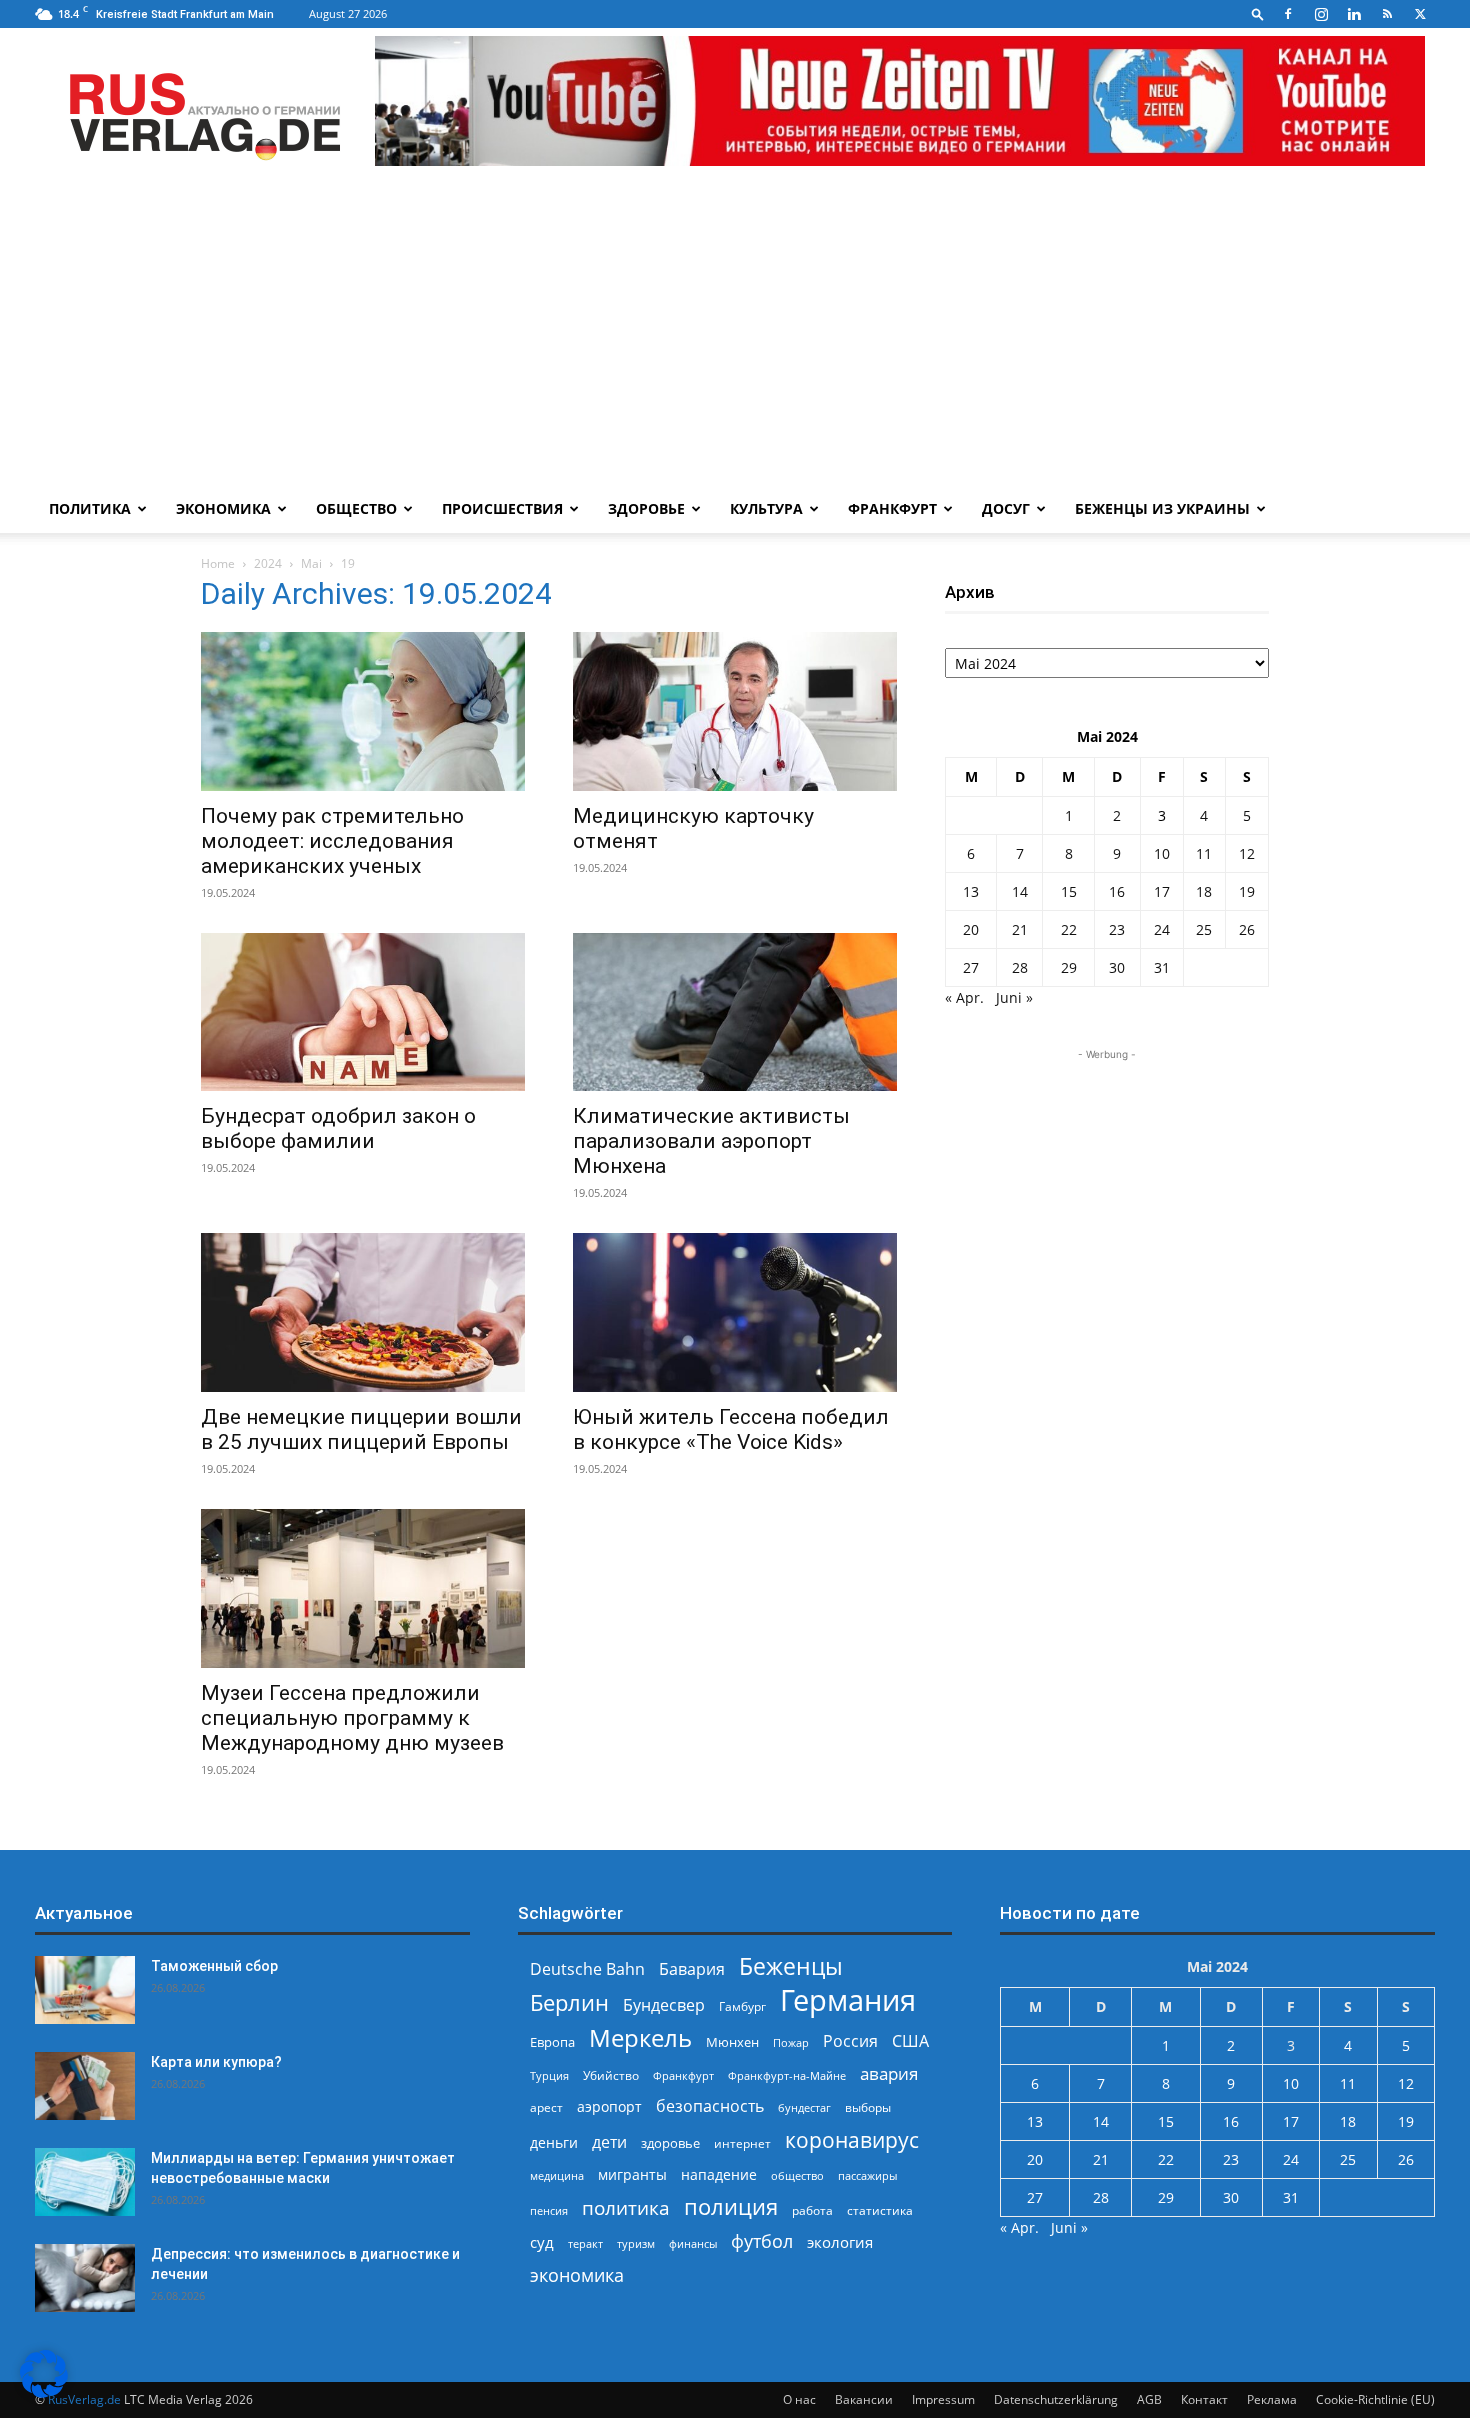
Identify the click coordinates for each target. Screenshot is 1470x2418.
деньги (554, 2142)
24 (1162, 929)
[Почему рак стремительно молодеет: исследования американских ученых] (363, 711)
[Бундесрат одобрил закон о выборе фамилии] (363, 1012)
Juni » (1014, 997)
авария (889, 2073)
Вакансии (864, 2399)
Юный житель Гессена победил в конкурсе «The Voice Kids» (731, 1429)
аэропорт (609, 2106)
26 (1247, 929)
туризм (636, 2243)
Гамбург (742, 2006)
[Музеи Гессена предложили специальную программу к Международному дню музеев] (363, 1588)
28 (1020, 967)
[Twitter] (1420, 14)
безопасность (710, 2106)
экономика (577, 2274)
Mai (311, 563)
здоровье (670, 2143)
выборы (868, 2107)
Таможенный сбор (214, 1966)
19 (1247, 891)
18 (1204, 891)
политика (626, 2207)
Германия (848, 2000)
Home (218, 563)
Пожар (791, 2042)
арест (546, 2107)
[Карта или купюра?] (85, 2086)
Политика (90, 508)
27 (971, 967)
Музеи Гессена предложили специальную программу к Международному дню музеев (352, 1718)
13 (971, 891)
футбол (762, 2241)
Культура (766, 508)
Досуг (1006, 508)
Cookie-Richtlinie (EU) (1375, 2399)
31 (1162, 967)
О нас (799, 2399)
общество (797, 2175)
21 (1020, 929)
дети (609, 2142)
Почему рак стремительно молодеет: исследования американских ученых (332, 841)
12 (1247, 853)
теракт (585, 2243)
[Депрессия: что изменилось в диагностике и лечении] (85, 2278)
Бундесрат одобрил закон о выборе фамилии (338, 1128)
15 (1069, 891)
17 (1162, 891)
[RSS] (1387, 14)
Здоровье (646, 508)
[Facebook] (1288, 14)
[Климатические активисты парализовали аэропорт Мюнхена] (735, 1012)
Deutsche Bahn (587, 1969)
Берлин (569, 2002)
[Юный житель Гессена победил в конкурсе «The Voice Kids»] (735, 1312)
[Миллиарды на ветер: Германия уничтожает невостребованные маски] (85, 2182)
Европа (552, 2042)
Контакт (1204, 2399)
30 (1117, 967)
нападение (719, 2174)
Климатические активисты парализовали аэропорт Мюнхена (711, 1141)
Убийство (611, 2075)
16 (1117, 891)
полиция (731, 2206)
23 (1117, 929)
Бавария (692, 1969)
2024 (268, 563)
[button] (1258, 13)
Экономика (223, 508)
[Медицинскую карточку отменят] (735, 711)
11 (1204, 853)
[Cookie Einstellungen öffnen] (44, 2392)
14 (1020, 891)
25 (1204, 929)
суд (542, 2242)
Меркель (640, 2037)
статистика (880, 2210)
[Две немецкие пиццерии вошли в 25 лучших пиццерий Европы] (363, 1312)
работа (812, 2210)
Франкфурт (892, 508)
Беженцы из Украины (1162, 508)
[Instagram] (1321, 14)
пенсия (549, 2210)
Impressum (943, 2399)
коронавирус (852, 2139)
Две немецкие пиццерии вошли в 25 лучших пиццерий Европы (361, 1429)
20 (971, 929)
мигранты (632, 2174)
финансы (693, 2243)
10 (1162, 853)
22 (1069, 929)
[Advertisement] (735, 335)
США (910, 2041)
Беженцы (791, 1966)
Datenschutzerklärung (1056, 2399)
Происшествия (502, 508)
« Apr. (964, 997)
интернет (742, 2143)
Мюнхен (732, 2042)
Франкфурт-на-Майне (787, 2075)
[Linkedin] (1354, 14)
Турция (549, 2075)
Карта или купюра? (216, 2062)
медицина (557, 2175)
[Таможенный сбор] (85, 1990)
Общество (356, 508)
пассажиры (867, 2175)
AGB (1149, 2399)
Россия (850, 2041)
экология (840, 2242)
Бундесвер (664, 2005)
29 (1069, 967)
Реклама (1272, 2399)
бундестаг (804, 2108)
